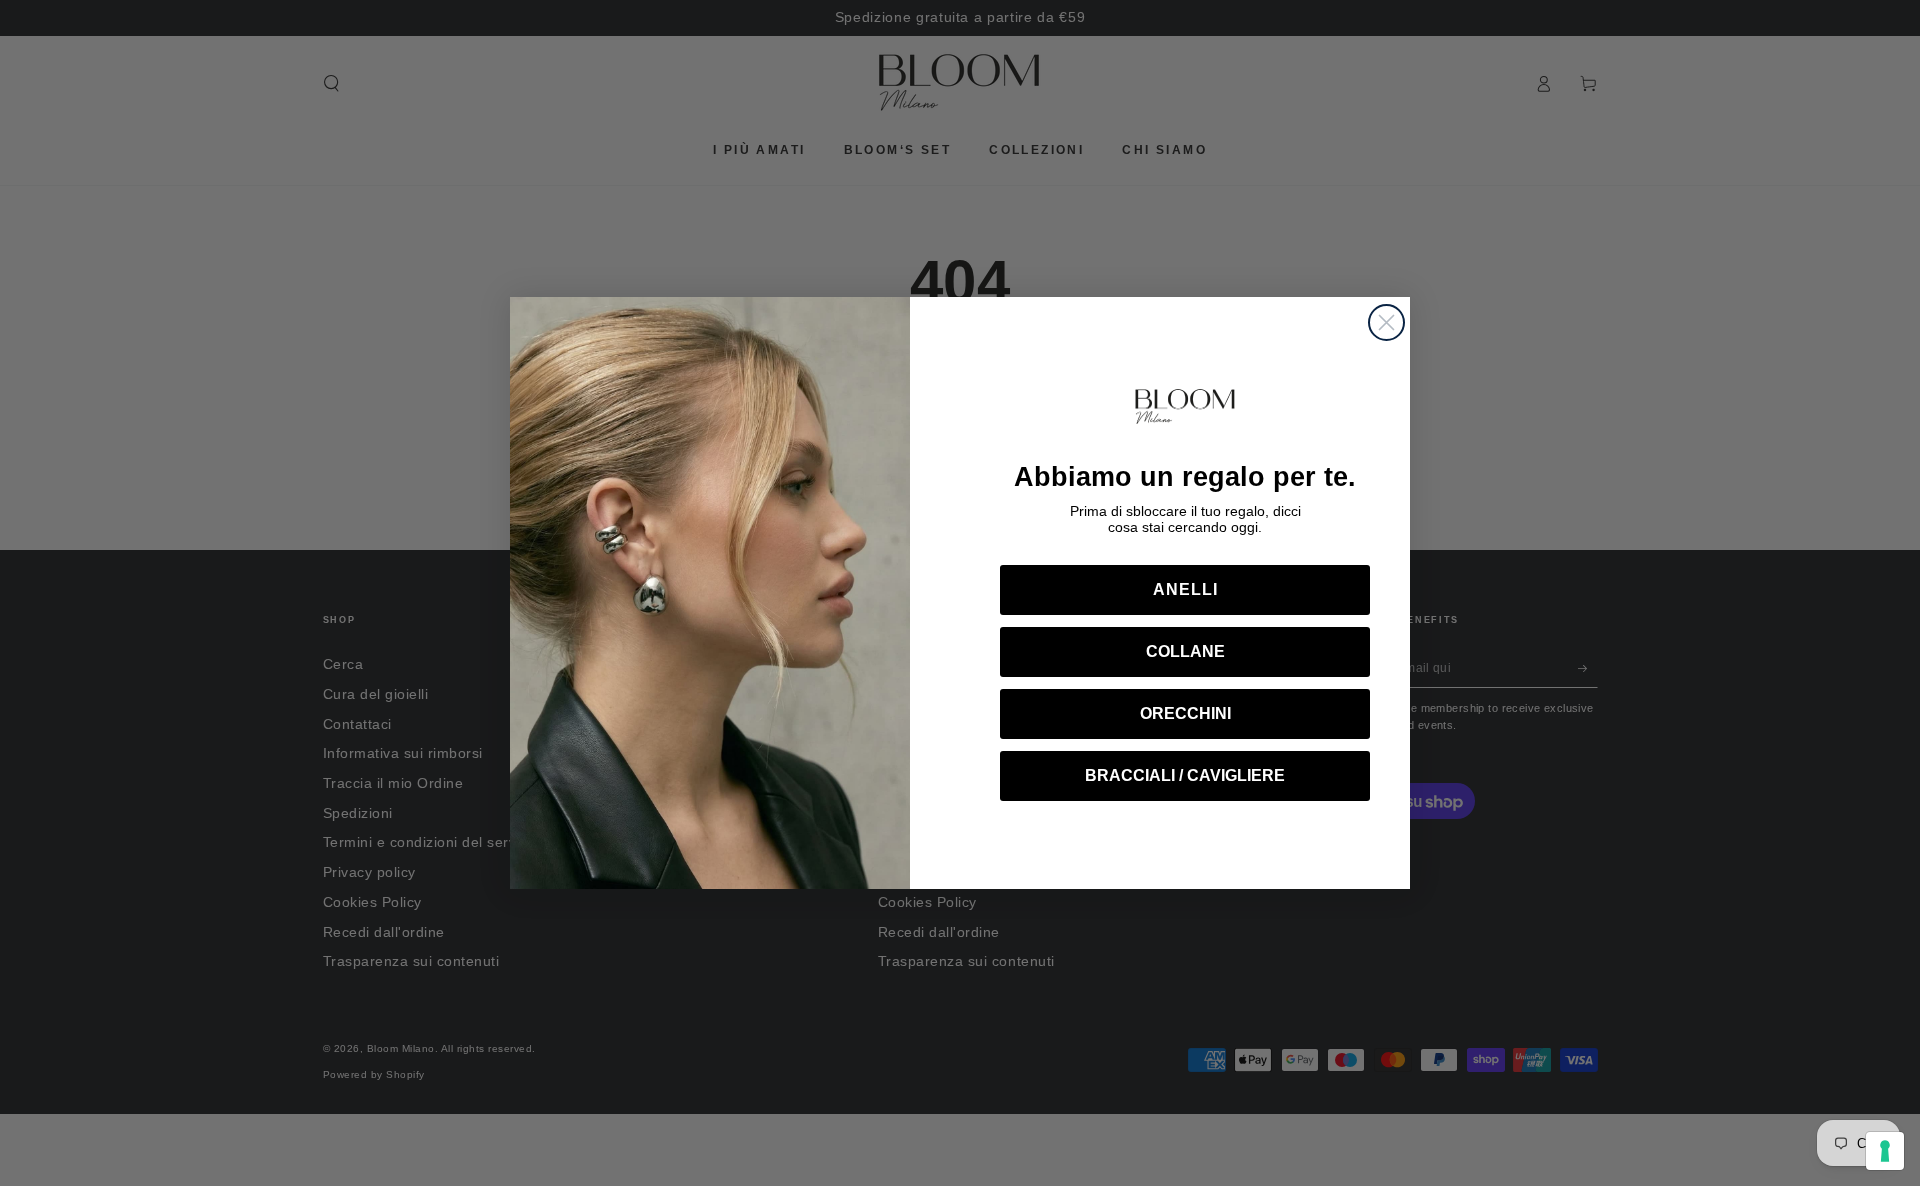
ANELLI (1185, 589)
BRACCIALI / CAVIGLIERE (1185, 775)
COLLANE (1185, 651)
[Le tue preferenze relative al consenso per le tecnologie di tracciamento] (1885, 1151)
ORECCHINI (1185, 713)
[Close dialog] (1386, 322)
